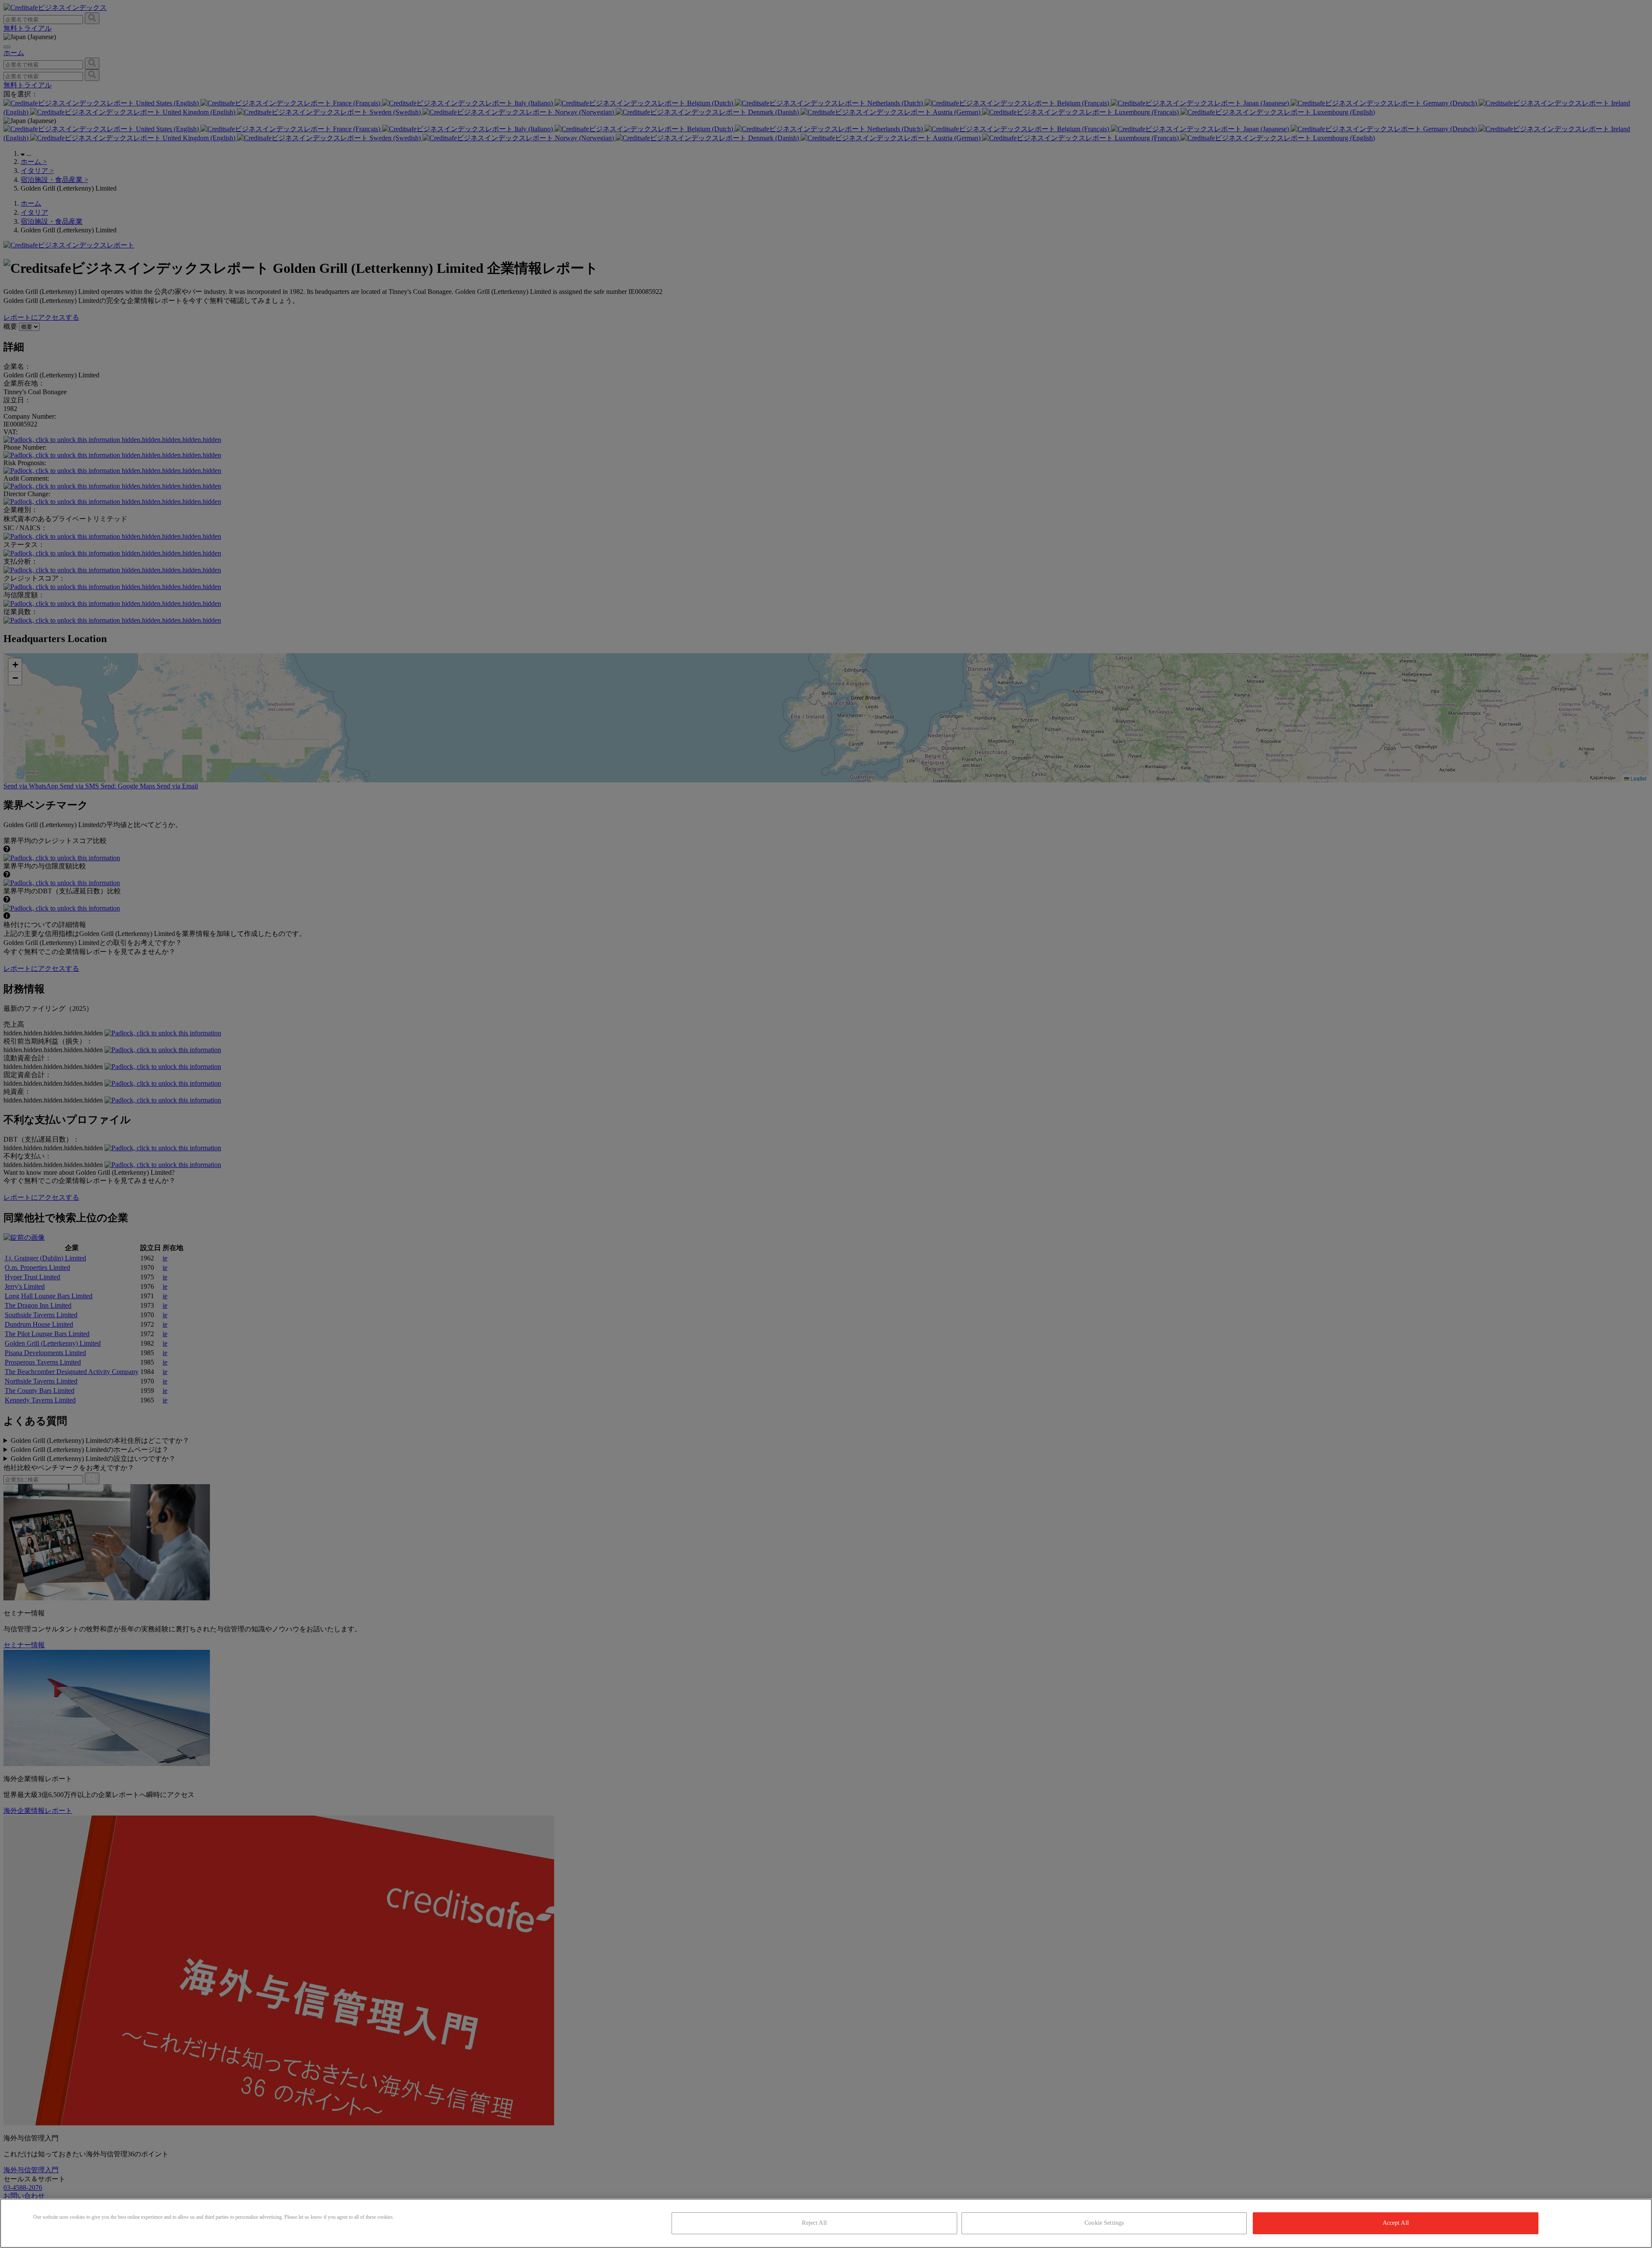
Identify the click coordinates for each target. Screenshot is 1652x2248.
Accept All (1396, 2223)
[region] (826, 2223)
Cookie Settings (1104, 2223)
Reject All (814, 2223)
